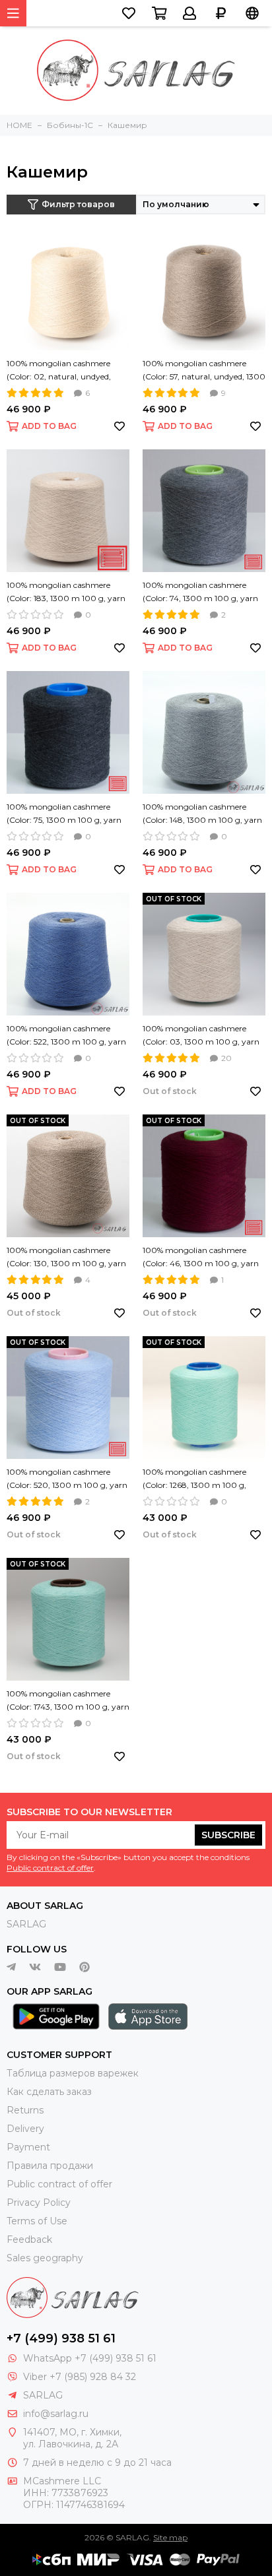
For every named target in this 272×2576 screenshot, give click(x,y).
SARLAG (26, 1924)
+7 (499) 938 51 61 (61, 2338)
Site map (170, 2537)
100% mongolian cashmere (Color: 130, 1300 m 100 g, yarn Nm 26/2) (66, 1258)
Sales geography (45, 2258)
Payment (28, 2147)
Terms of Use (37, 2221)
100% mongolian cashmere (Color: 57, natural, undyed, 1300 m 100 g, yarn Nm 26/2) (204, 371)
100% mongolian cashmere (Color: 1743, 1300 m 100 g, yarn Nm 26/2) (68, 1701)
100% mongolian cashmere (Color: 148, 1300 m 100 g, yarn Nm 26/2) (202, 814)
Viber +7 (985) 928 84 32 (80, 2377)
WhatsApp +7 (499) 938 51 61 (90, 2358)
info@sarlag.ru (56, 2414)
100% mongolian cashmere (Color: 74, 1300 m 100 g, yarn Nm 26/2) (200, 593)
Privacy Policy (39, 2203)
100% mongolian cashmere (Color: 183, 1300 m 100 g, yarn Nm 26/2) (66, 593)
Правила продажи (50, 2166)
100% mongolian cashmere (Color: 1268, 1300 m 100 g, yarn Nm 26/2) (194, 1479)
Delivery (25, 2129)
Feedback (29, 2239)
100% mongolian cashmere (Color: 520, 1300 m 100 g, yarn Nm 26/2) (67, 1479)
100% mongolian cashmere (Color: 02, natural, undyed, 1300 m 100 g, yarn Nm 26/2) (63, 371)
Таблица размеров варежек (73, 2073)
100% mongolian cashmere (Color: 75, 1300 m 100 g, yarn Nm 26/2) (64, 814)
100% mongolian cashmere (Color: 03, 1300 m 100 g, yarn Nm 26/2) (201, 1036)
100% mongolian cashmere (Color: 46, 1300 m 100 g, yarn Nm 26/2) (201, 1258)
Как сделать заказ (49, 2092)
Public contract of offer (50, 1868)
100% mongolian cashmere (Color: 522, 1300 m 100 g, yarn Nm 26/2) (66, 1036)
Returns (25, 2110)
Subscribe (228, 1835)
